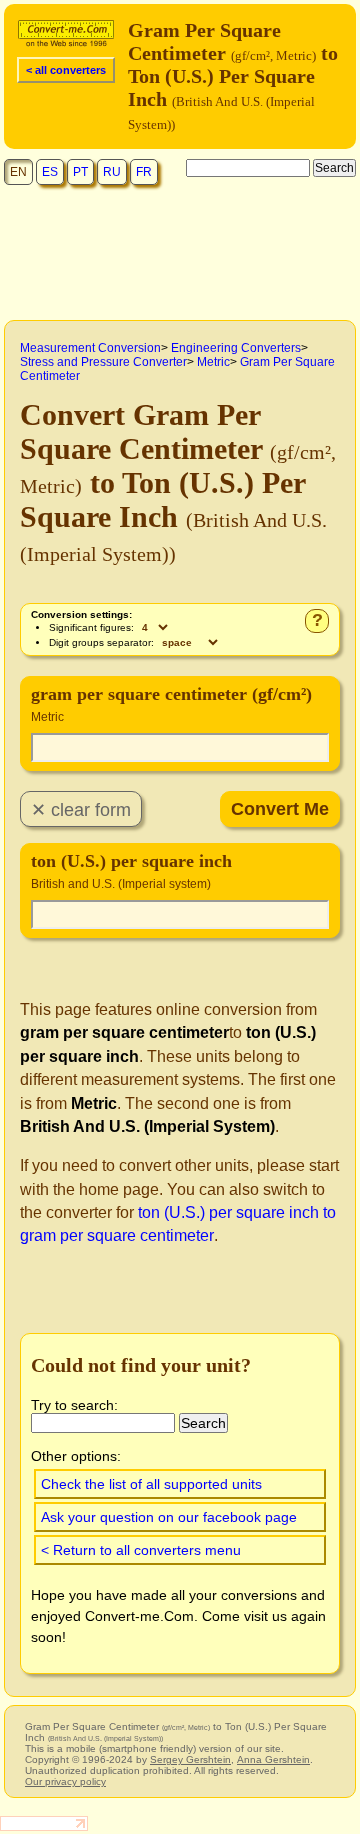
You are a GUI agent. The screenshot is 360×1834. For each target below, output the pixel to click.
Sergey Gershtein (190, 1759)
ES (50, 172)
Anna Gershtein (273, 1759)
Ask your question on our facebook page (169, 1517)
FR (144, 172)
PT (80, 172)
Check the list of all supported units (151, 1484)
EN (18, 172)
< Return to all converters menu (141, 1550)
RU (112, 172)
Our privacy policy (65, 1781)
